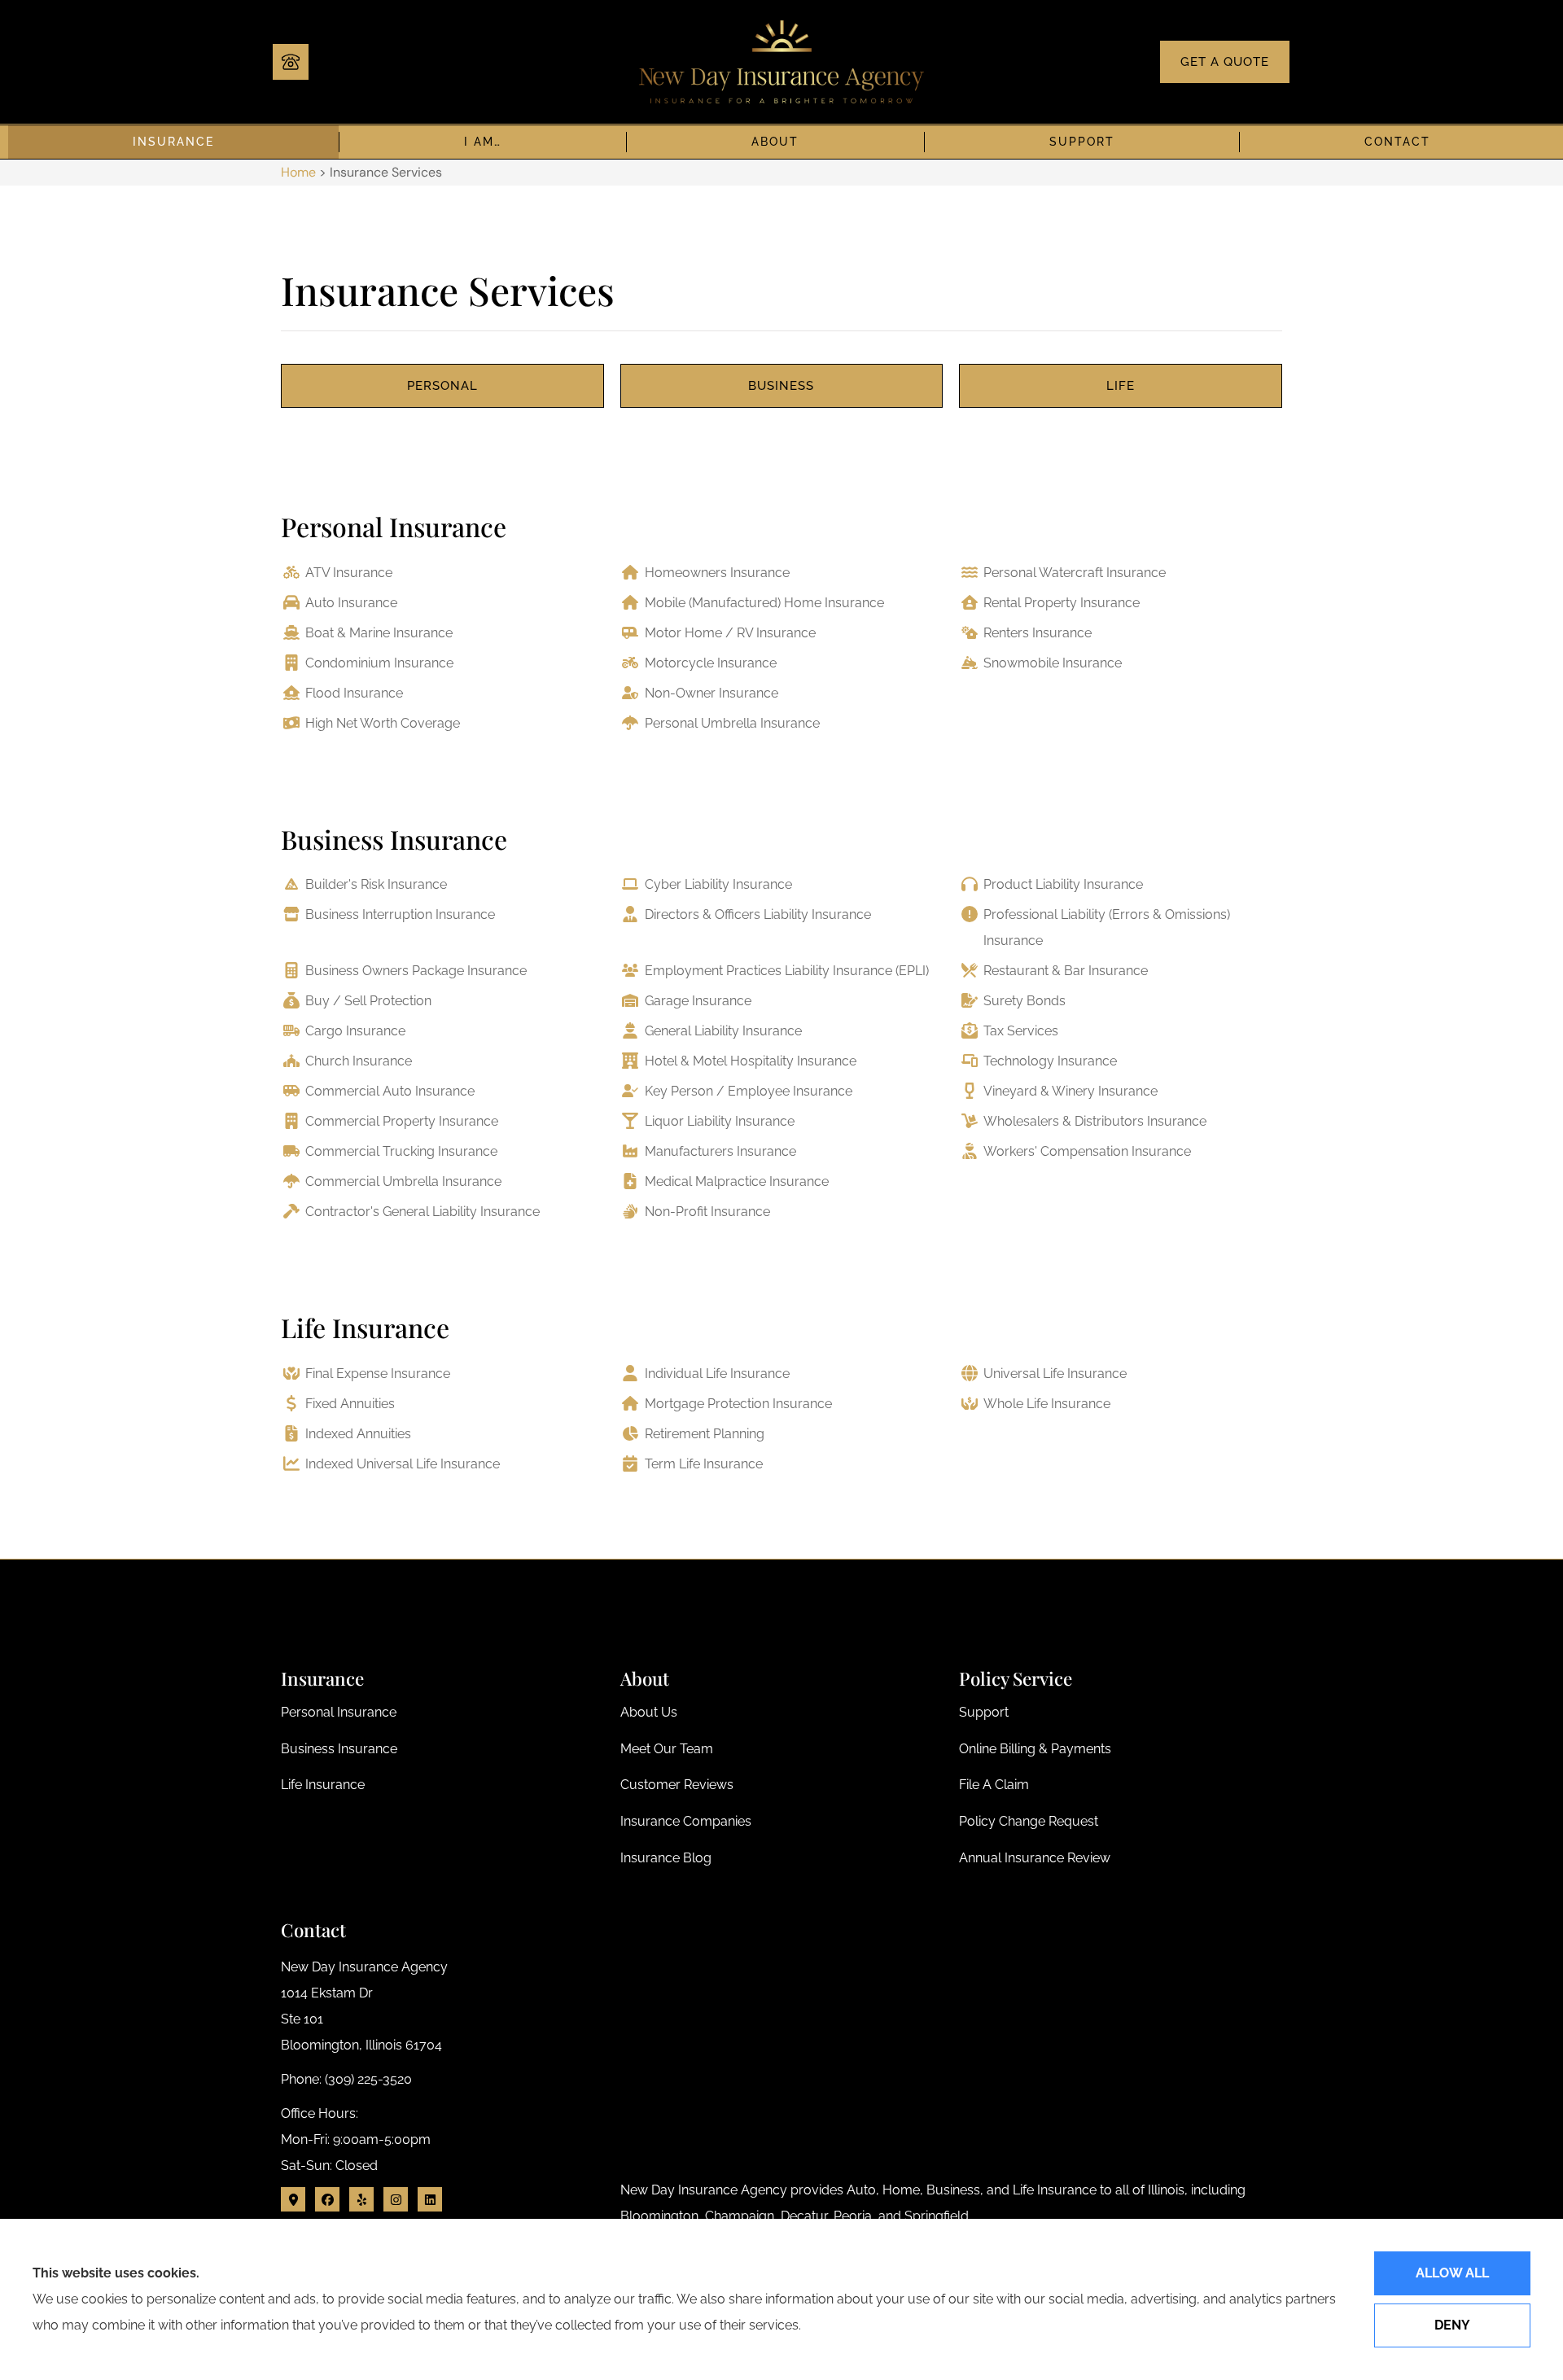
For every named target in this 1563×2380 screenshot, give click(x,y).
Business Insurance (394, 839)
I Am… (483, 142)
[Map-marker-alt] (293, 2199)
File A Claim (994, 1785)
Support (1082, 142)
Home (298, 172)
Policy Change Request (1029, 1821)
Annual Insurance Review (1035, 1858)
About (775, 142)
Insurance (173, 142)
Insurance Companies (686, 1821)
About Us (649, 1712)
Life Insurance (365, 1327)
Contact (1397, 142)
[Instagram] (396, 2199)
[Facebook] (327, 2199)
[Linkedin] (430, 2199)
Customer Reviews (677, 1785)
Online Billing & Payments (1035, 1749)
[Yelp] (361, 2199)
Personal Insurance (394, 526)
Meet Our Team (667, 1749)
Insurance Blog (666, 1858)
